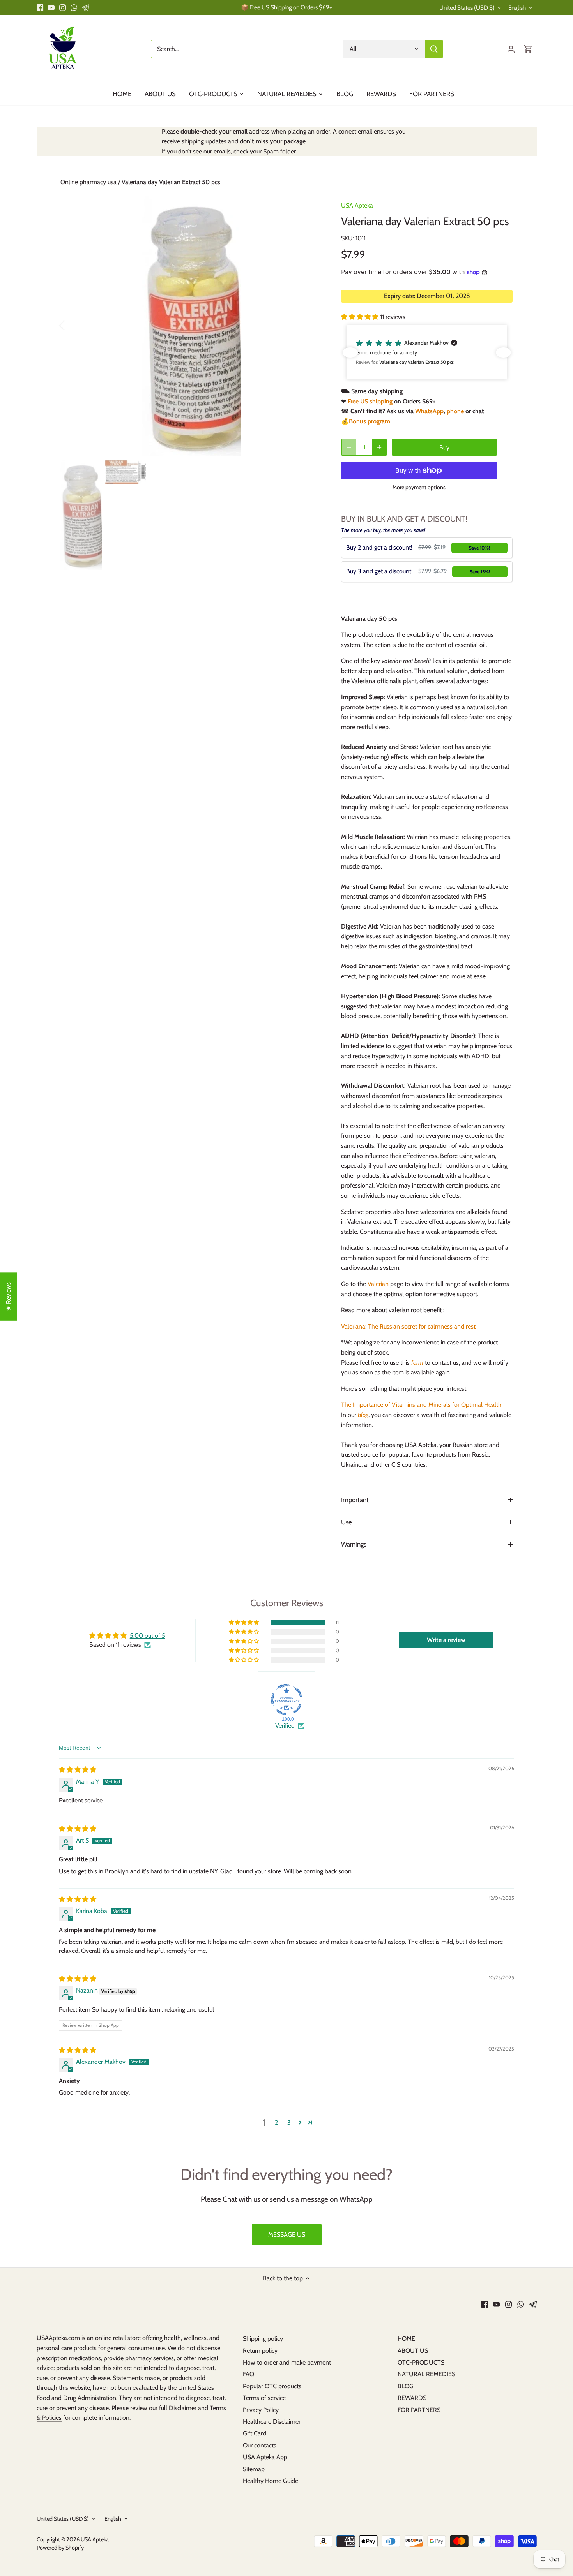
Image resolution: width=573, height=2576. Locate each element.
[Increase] (379, 447)
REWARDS (412, 2398)
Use (347, 1522)
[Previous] (72, 325)
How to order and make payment (287, 2362)
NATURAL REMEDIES (426, 2374)
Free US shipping (370, 401)
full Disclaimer (179, 2408)
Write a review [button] (446, 1640)
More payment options (419, 487)
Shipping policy (263, 2339)
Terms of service (264, 2398)
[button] (361, 317)
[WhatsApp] (74, 7)
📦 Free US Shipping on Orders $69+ (286, 7)
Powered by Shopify (60, 2548)
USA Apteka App (265, 2457)
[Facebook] (40, 7)
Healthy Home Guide (271, 2481)
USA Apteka (357, 205)
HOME (406, 2339)
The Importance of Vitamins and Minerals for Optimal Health (421, 1405)
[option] (191, 325)
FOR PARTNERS (419, 2410)
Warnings (354, 1544)
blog (363, 1415)
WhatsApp (429, 411)
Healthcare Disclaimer (272, 2422)
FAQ (248, 2374)
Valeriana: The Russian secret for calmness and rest (408, 1326)
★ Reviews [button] (8, 1297)
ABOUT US (413, 2351)
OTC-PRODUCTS (421, 2362)
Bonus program (370, 421)
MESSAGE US (287, 2235)
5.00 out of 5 (148, 1636)
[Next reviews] (503, 352)
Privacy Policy (261, 2410)
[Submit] (433, 49)
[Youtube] (51, 7)
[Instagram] (63, 7)
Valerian (378, 1284)
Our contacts (260, 2445)
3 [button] (289, 2122)
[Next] (311, 325)
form (417, 1363)
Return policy (260, 2351)
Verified (285, 1726)
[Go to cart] (528, 49)
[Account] (511, 49)
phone (455, 411)
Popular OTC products (272, 2386)
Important (355, 1500)
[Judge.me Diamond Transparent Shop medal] (286, 1700)
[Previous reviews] (350, 352)
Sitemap (254, 2469)
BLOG (406, 2386)
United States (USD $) (467, 8)
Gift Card (255, 2433)
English (517, 8)
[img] (78, 1770)
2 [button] (276, 2122)
